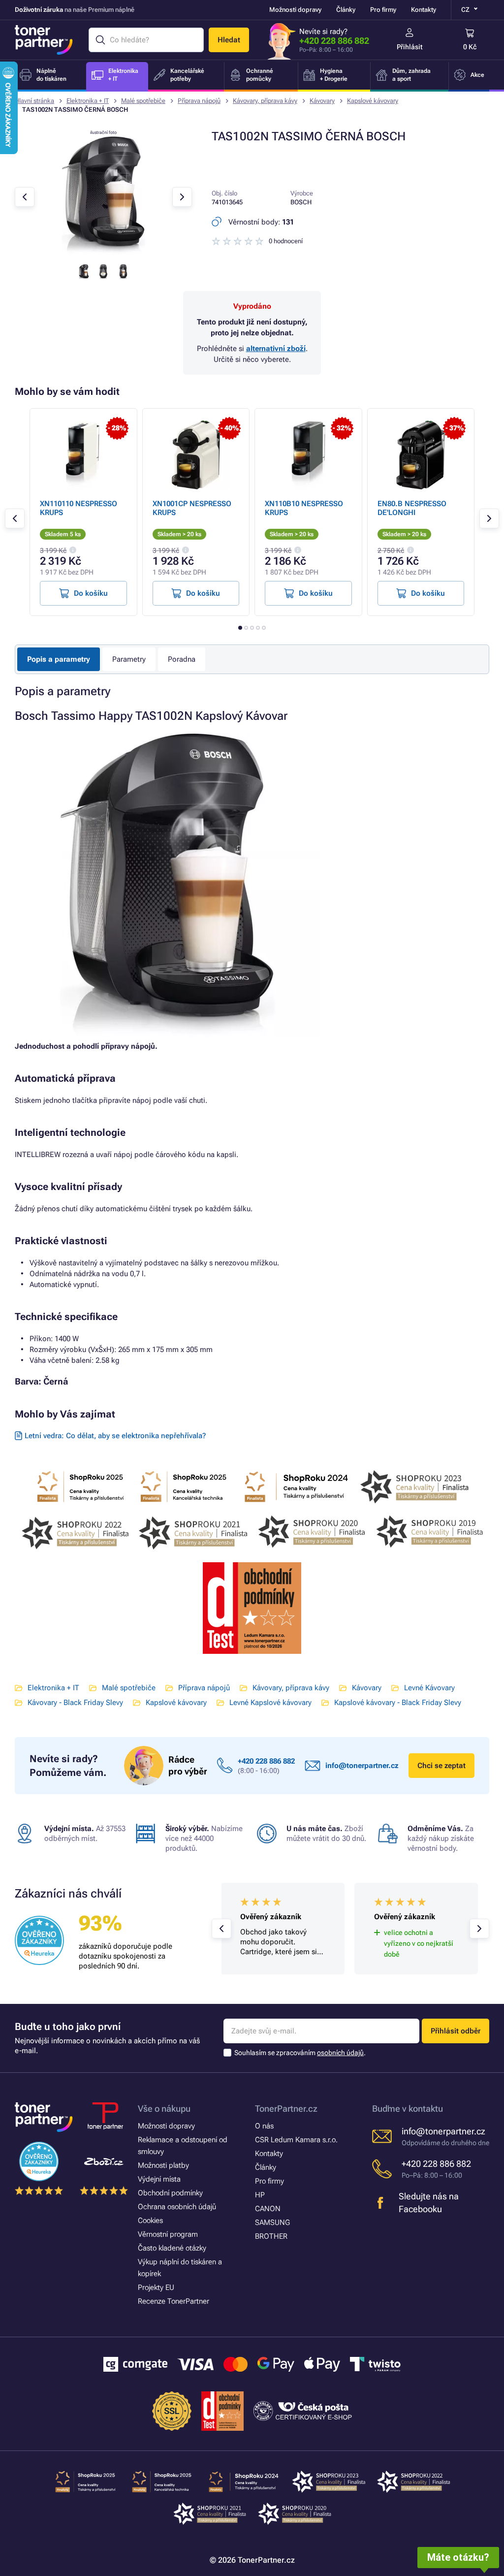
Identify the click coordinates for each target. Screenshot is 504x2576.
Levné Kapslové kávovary (270, 1703)
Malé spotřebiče (143, 101)
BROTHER (271, 2236)
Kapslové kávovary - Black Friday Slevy (398, 1703)
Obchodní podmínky (170, 2193)
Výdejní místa (159, 2179)
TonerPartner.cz (286, 2109)
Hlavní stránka (34, 101)
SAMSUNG (272, 2222)
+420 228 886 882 (334, 41)
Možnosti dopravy (295, 10)
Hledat (229, 40)
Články (346, 10)
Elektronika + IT (88, 101)
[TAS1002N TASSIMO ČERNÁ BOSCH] (103, 252)
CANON (268, 2209)
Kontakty (424, 10)
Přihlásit (410, 47)
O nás (264, 2126)
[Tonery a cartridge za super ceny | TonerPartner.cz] (44, 40)
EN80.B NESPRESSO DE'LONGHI (412, 508)
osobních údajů (340, 2053)
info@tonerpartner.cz (362, 1766)
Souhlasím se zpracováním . (300, 2053)
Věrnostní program (168, 2234)
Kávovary (322, 101)
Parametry (129, 659)
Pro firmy (383, 10)
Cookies (150, 2221)
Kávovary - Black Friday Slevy (75, 1703)
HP (260, 2195)
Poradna (182, 659)
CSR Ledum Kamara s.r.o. (296, 2140)
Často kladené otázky (172, 2248)
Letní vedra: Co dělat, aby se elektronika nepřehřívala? (115, 1436)
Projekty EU (156, 2287)
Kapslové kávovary (373, 101)
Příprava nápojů (199, 101)
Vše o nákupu (164, 2109)
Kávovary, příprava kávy (265, 101)
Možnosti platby (163, 2165)
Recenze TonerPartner (173, 2301)
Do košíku (91, 593)
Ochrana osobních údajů (177, 2207)
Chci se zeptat (441, 1766)
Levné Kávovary (429, 1688)
